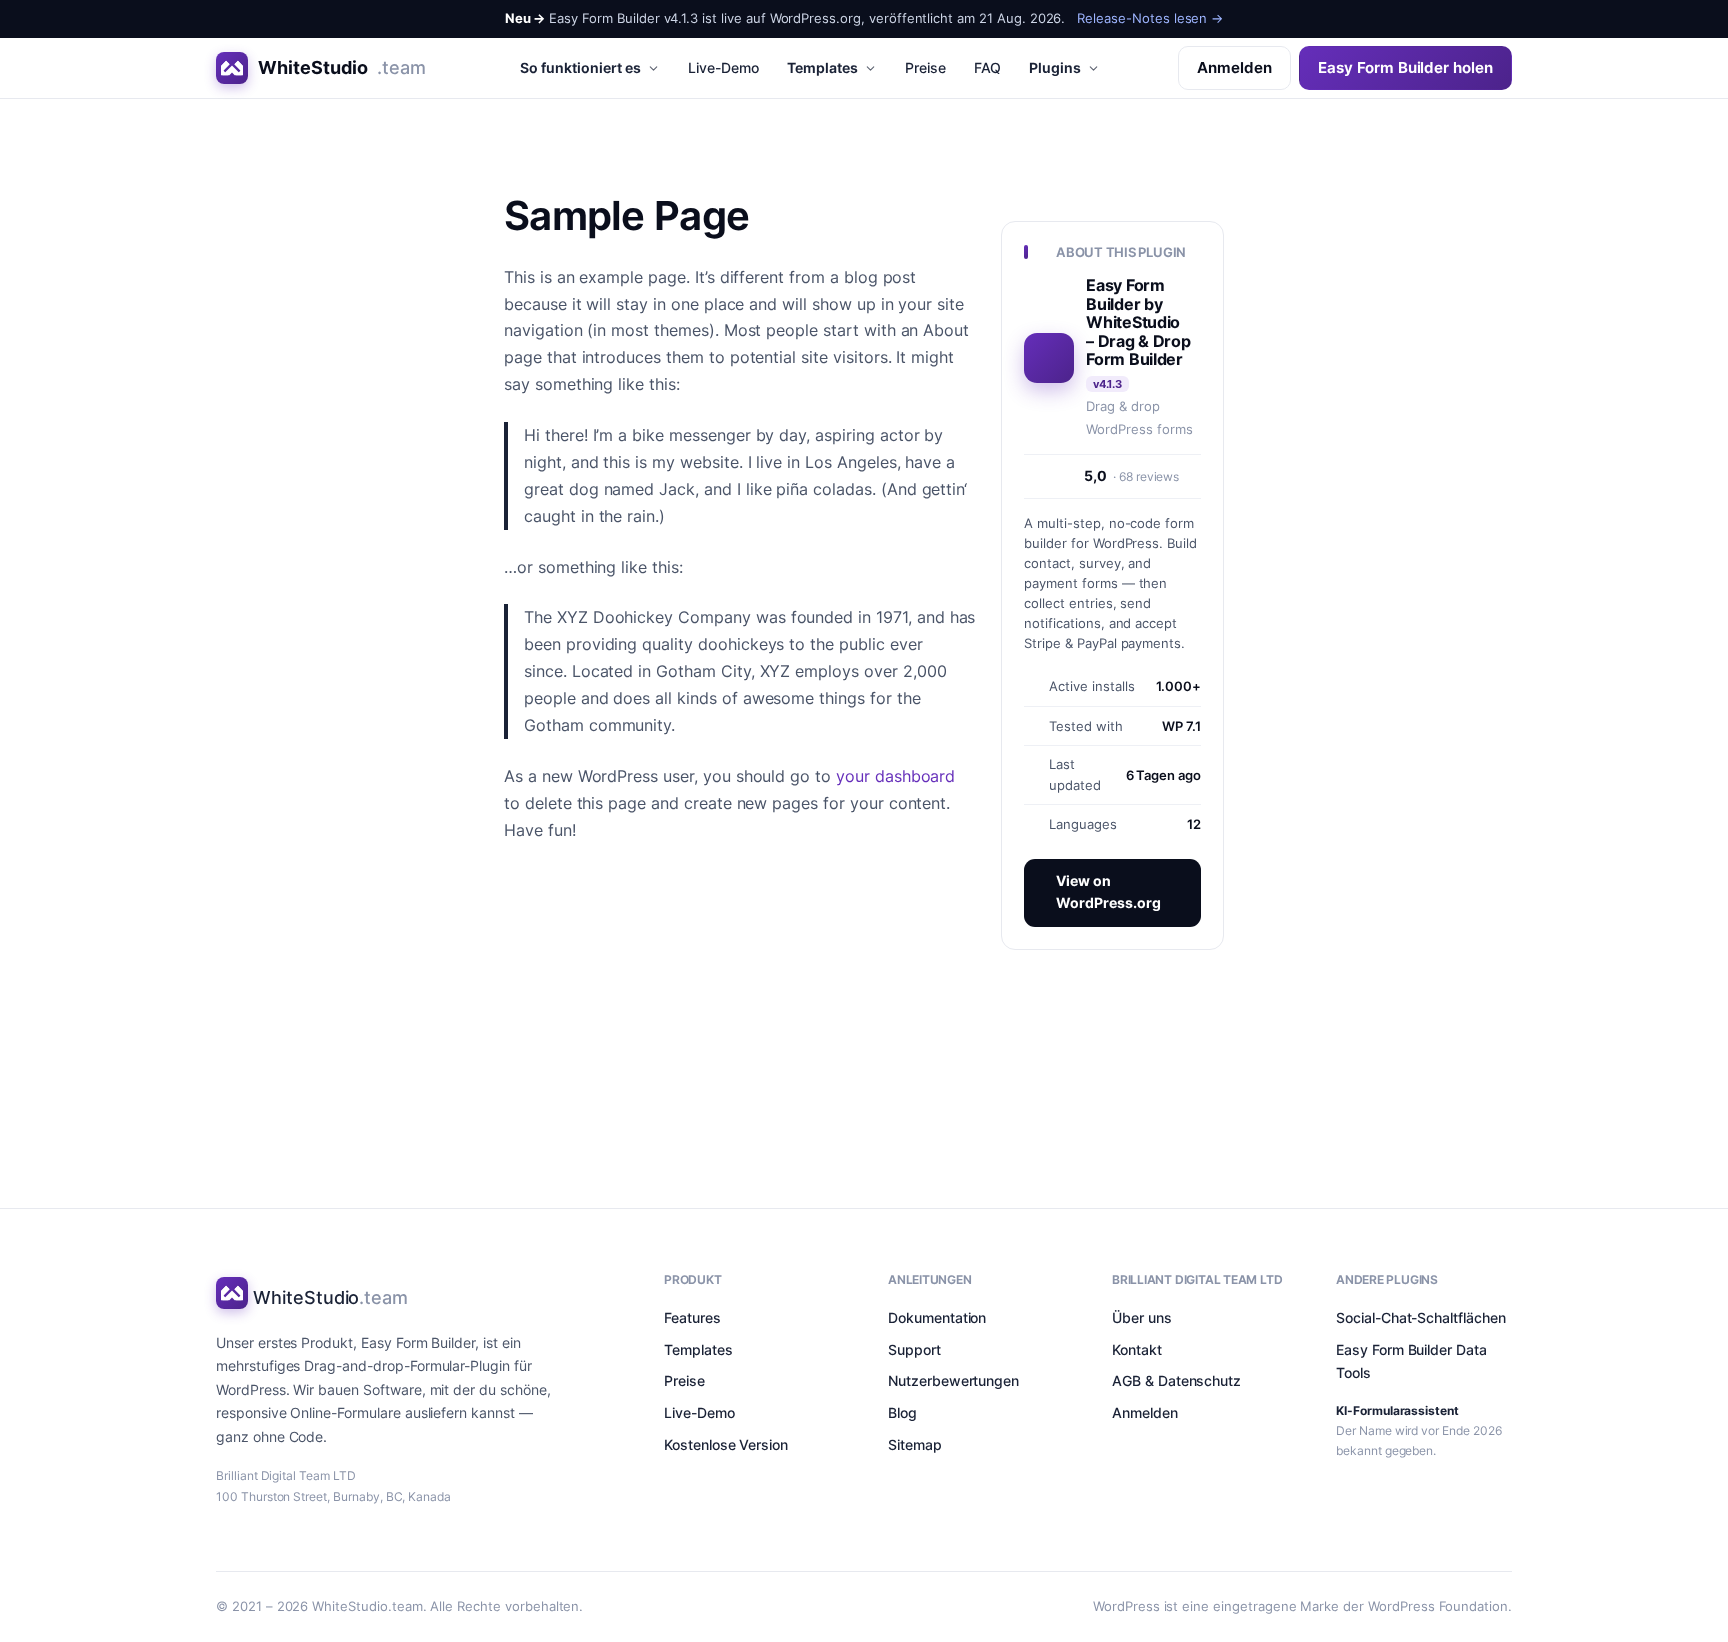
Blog (902, 1412)
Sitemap (915, 1444)
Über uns (1142, 1317)
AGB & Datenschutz (1176, 1380)
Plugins (1055, 67)
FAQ (988, 67)
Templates (822, 67)
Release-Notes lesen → (1150, 18)
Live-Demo (723, 67)
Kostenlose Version (726, 1444)
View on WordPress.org (1108, 892)
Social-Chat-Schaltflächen (1421, 1317)
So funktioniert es (580, 67)
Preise (925, 67)
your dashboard (895, 776)
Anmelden (1234, 67)
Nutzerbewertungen (953, 1380)
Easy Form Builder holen (1405, 67)
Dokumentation (937, 1317)
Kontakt (1137, 1349)
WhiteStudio (342, 67)
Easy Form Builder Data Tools (1411, 1361)
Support (914, 1349)
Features (692, 1317)
